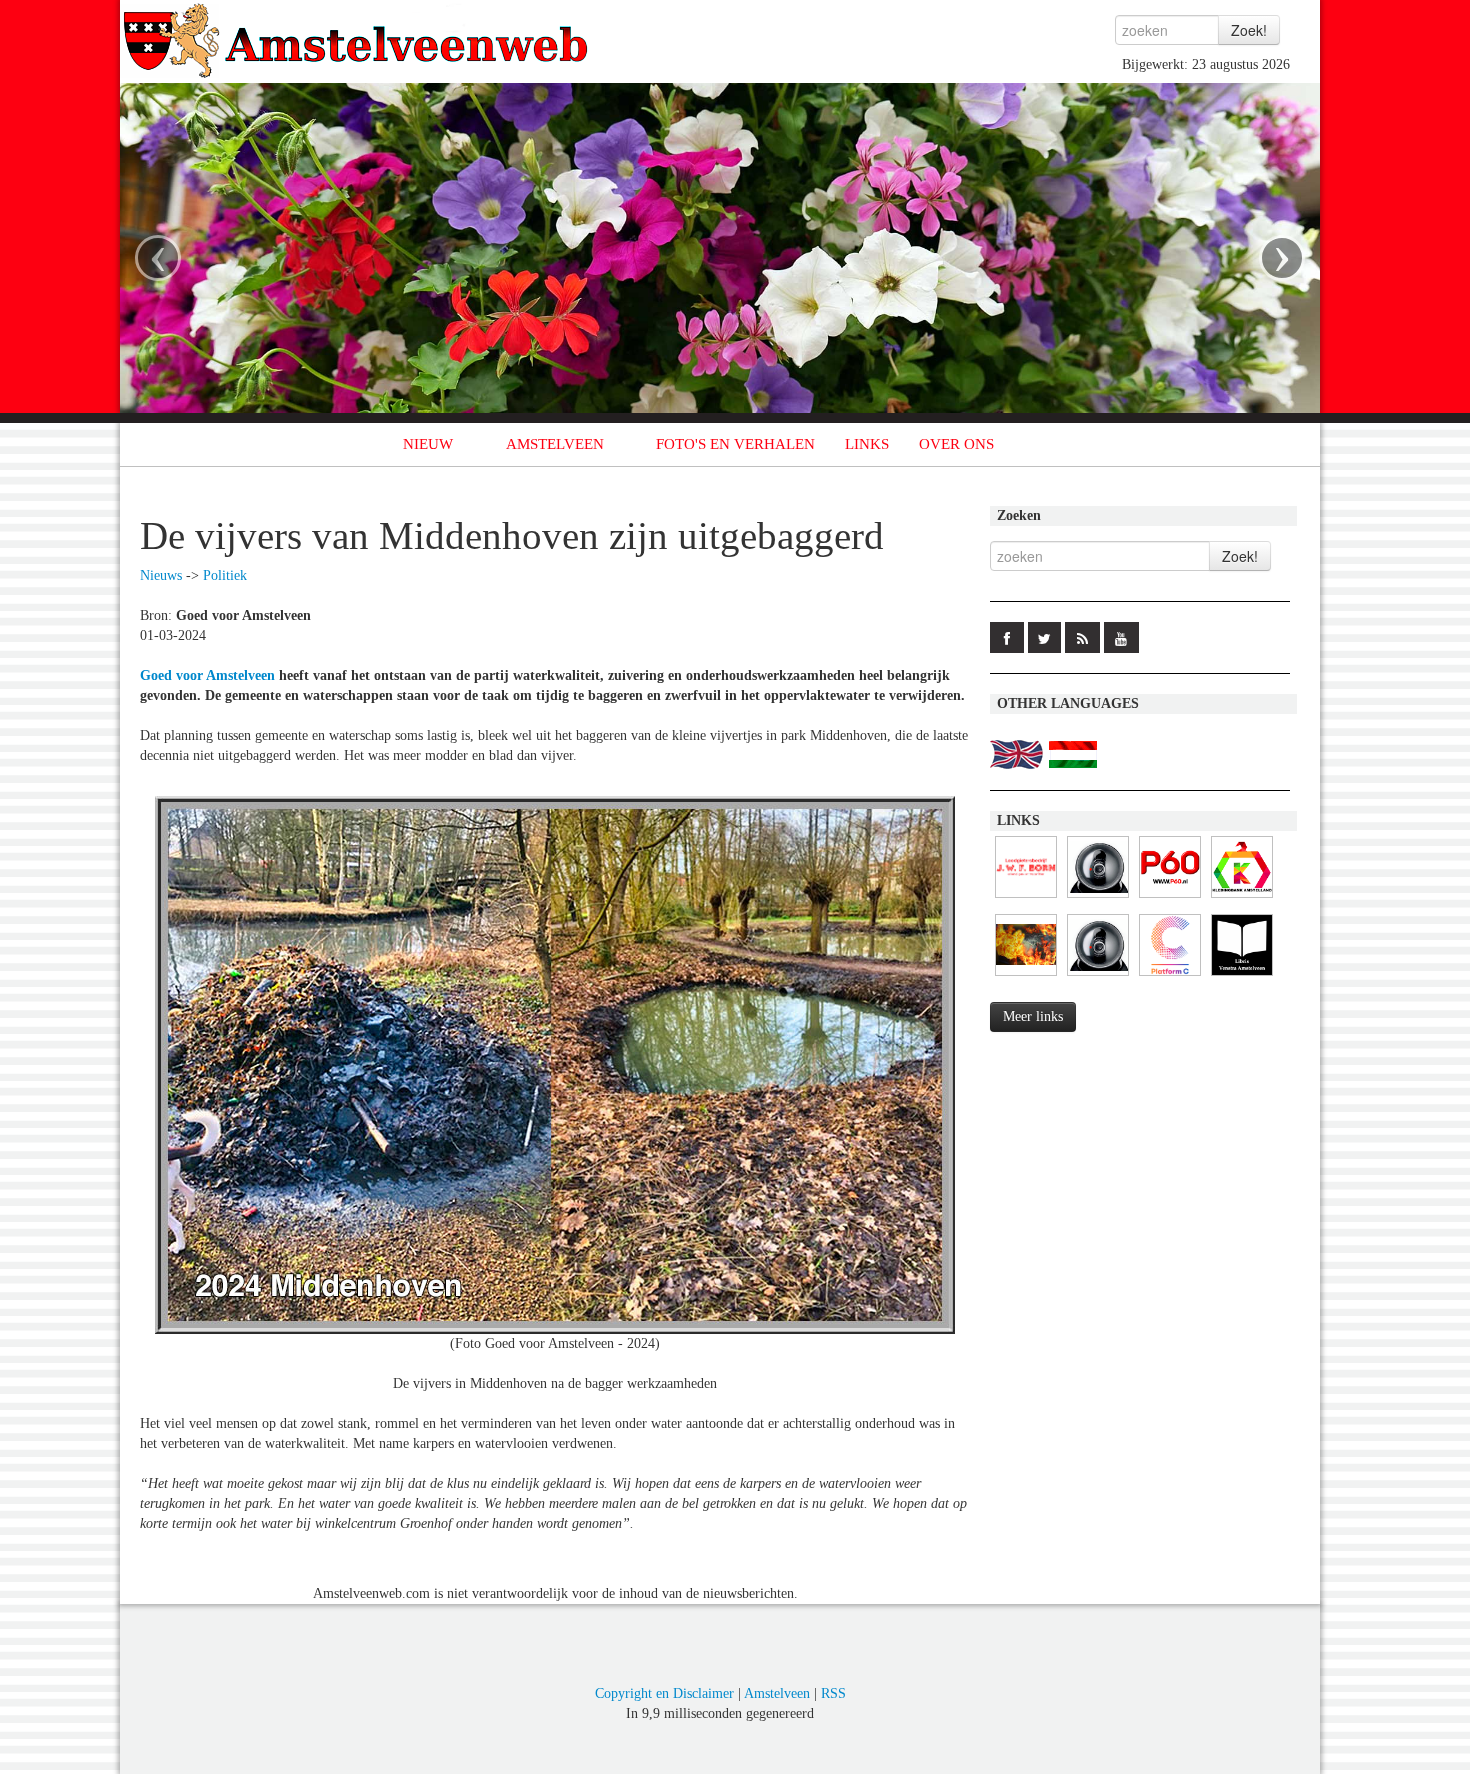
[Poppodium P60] (1170, 898)
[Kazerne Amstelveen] (1026, 976)
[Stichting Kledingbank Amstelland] (1242, 898)
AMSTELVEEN (555, 444)
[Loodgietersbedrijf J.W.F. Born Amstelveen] (1026, 898)
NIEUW (428, 444)
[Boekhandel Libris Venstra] (1242, 976)
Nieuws (161, 575)
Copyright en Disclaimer (664, 1693)
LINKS (867, 444)
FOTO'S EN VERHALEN (735, 444)
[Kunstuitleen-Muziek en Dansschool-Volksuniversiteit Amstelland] (1170, 976)
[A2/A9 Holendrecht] (1098, 976)
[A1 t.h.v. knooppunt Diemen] (1098, 898)
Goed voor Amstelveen (207, 675)
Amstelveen (777, 1693)
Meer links (1033, 1016)
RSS (833, 1693)
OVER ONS (956, 444)
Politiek (225, 575)
